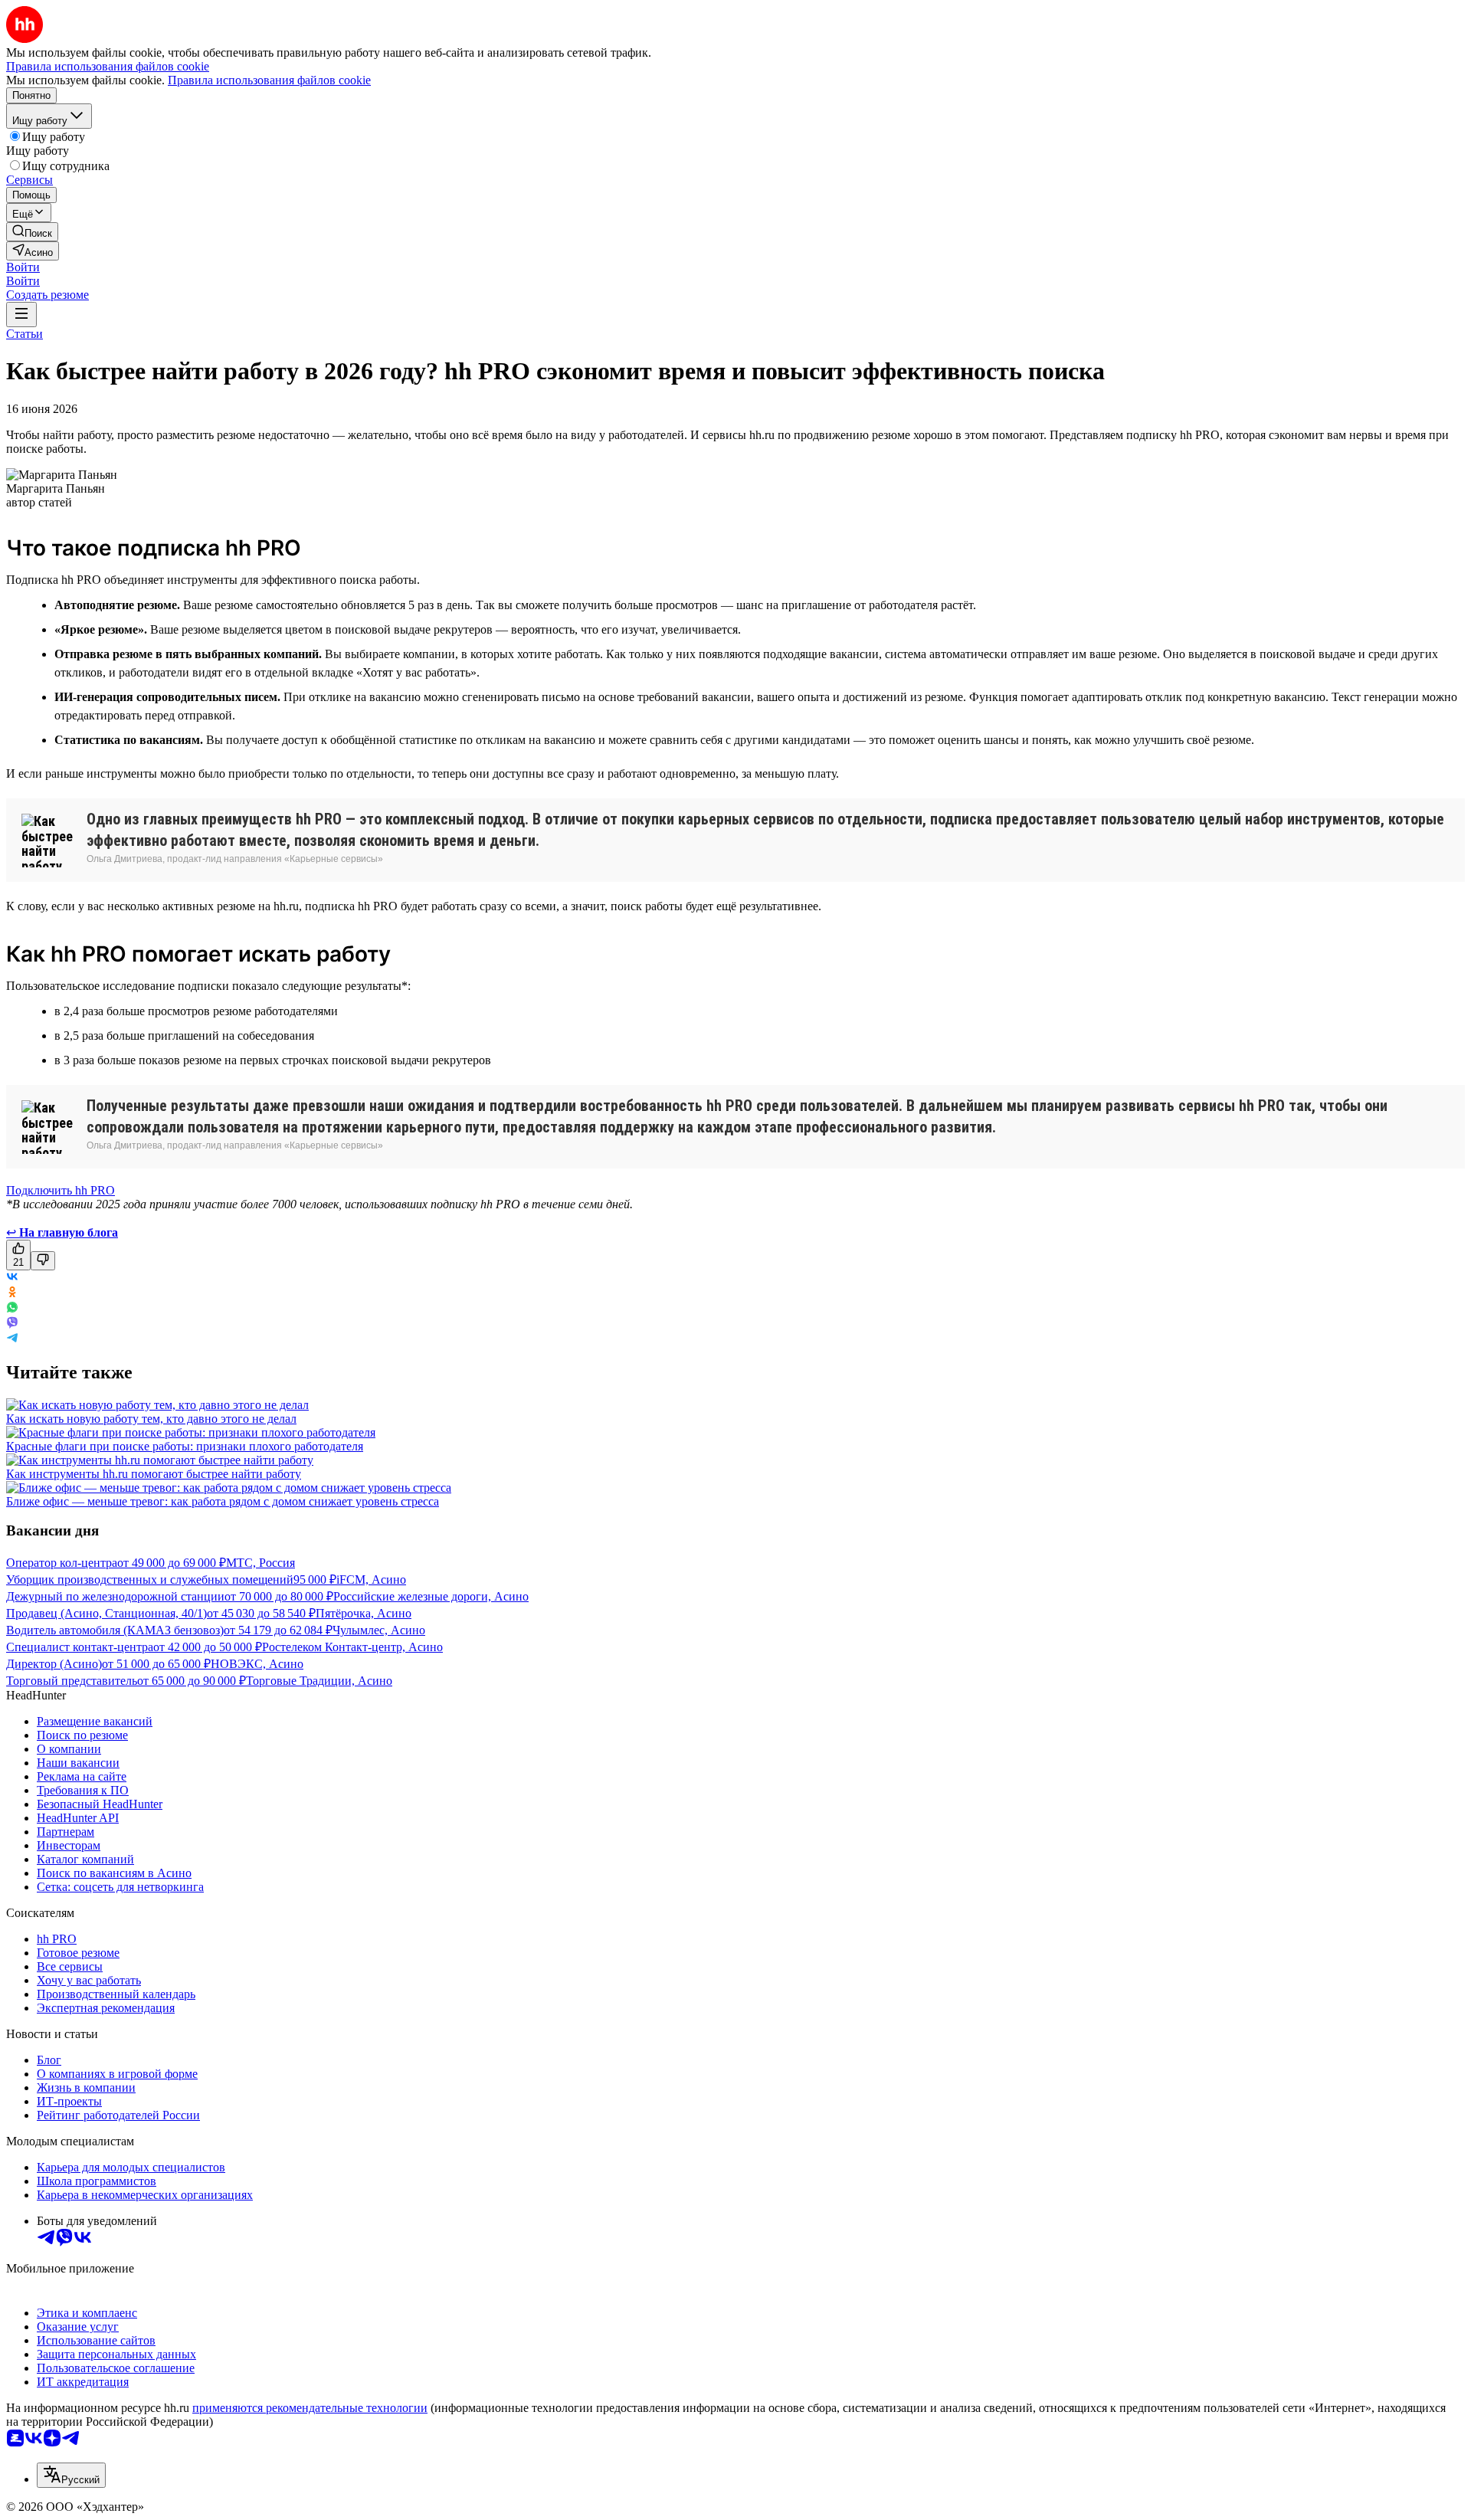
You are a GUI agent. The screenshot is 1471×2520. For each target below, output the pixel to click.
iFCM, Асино (371, 1580)
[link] (32, 232)
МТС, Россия (260, 1563)
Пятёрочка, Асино (364, 1613)
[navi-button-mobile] (21, 315)
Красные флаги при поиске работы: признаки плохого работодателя (185, 1446)
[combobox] (71, 2475)
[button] (23, 267)
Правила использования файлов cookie (269, 80)
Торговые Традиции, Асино (319, 1681)
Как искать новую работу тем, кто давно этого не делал (151, 1419)
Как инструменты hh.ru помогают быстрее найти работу (154, 1474)
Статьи (25, 334)
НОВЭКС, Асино (257, 1664)
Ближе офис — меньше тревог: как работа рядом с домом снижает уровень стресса (223, 1501)
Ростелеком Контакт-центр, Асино (352, 1647)
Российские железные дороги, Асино (431, 1596)
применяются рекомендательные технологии (310, 2408)
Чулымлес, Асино (379, 1630)
